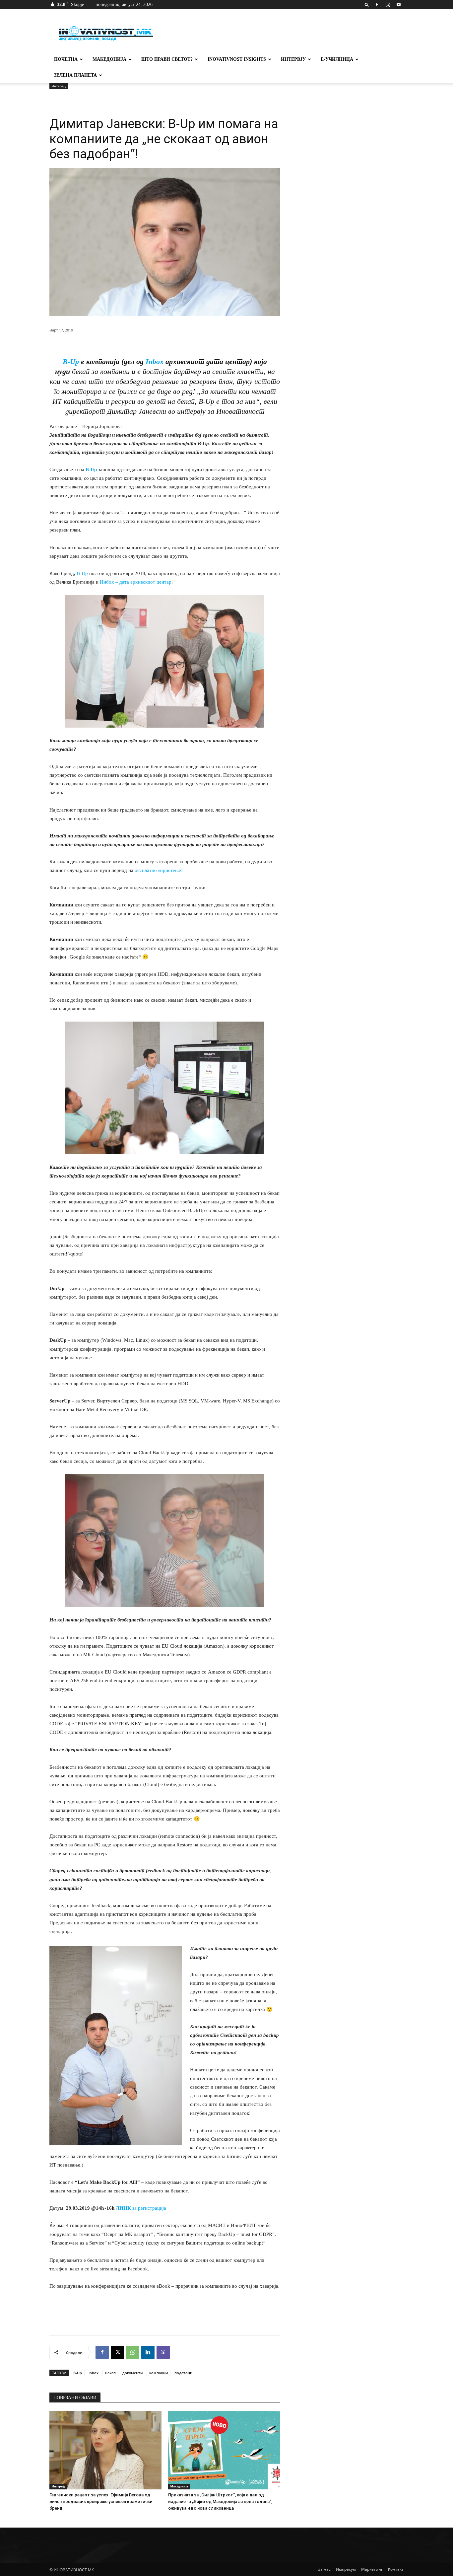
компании (159, 2373)
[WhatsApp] (133, 2352)
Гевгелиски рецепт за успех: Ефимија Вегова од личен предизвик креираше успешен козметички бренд (101, 2502)
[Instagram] (388, 5)
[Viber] (163, 2352)
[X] (117, 2352)
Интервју (293, 59)
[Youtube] (399, 5)
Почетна (66, 59)
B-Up (71, 361)
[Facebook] (377, 5)
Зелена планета (75, 75)
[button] (367, 4)
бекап (110, 2373)
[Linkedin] (148, 2352)
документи (132, 2373)
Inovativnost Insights (237, 59)
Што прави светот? (167, 59)
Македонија (109, 59)
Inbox (155, 361)
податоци (183, 2373)
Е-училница (337, 59)
